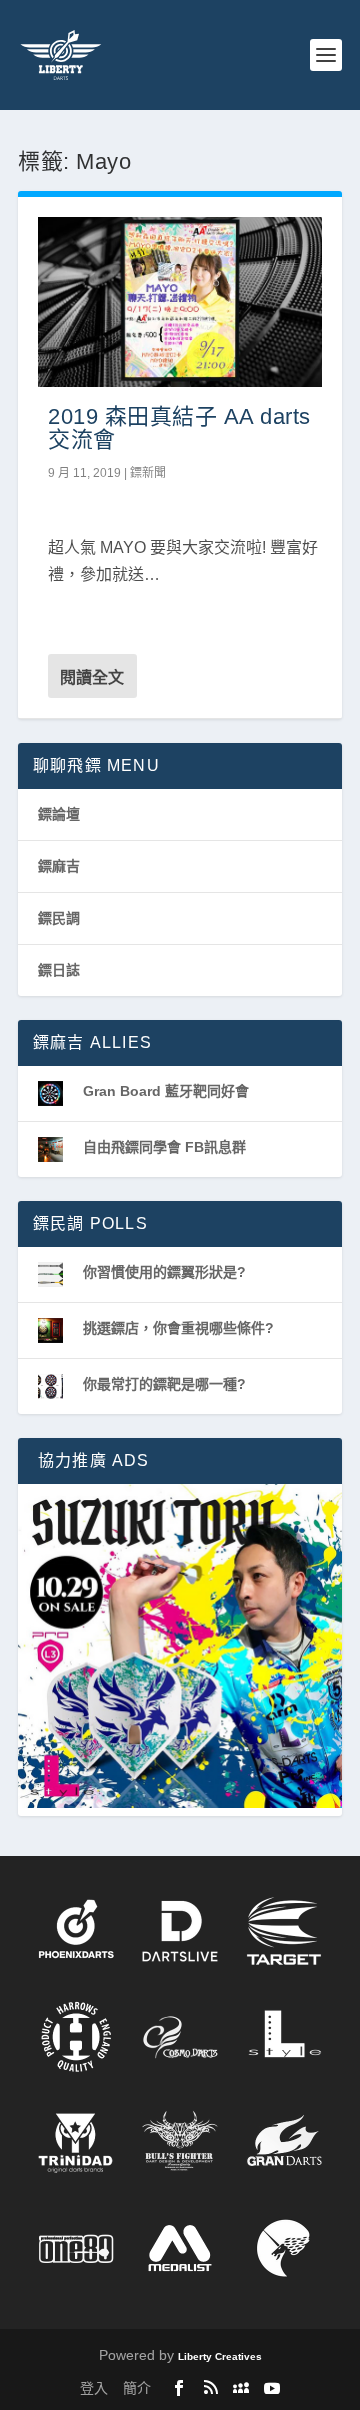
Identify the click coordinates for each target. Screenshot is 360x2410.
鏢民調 (59, 918)
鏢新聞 (148, 473)
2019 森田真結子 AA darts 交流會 (179, 428)
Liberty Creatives (220, 2356)
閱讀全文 (92, 677)
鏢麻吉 (59, 866)
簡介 (137, 2388)
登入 (94, 2388)
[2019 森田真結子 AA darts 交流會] (180, 302)
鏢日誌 (59, 970)
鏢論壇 (59, 814)
